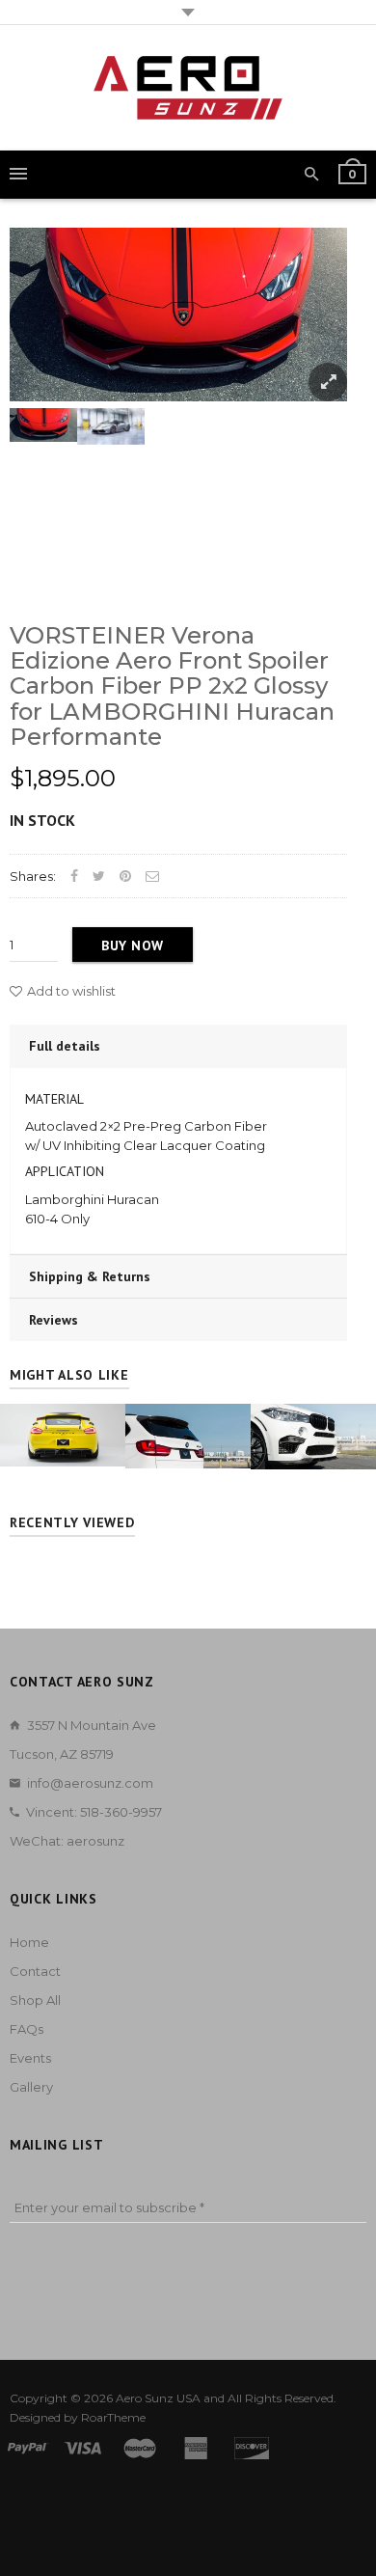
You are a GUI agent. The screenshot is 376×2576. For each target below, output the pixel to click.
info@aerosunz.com (90, 1783)
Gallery (31, 2087)
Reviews (54, 1320)
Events (30, 2058)
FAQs (27, 2029)
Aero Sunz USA (158, 2398)
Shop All (35, 2000)
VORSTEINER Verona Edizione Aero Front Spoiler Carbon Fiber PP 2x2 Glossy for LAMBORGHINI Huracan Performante (172, 686)
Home (29, 1942)
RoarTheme (113, 2417)
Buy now (133, 945)
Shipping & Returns (90, 1276)
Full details (65, 1046)
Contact (35, 1971)
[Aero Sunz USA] (188, 88)
